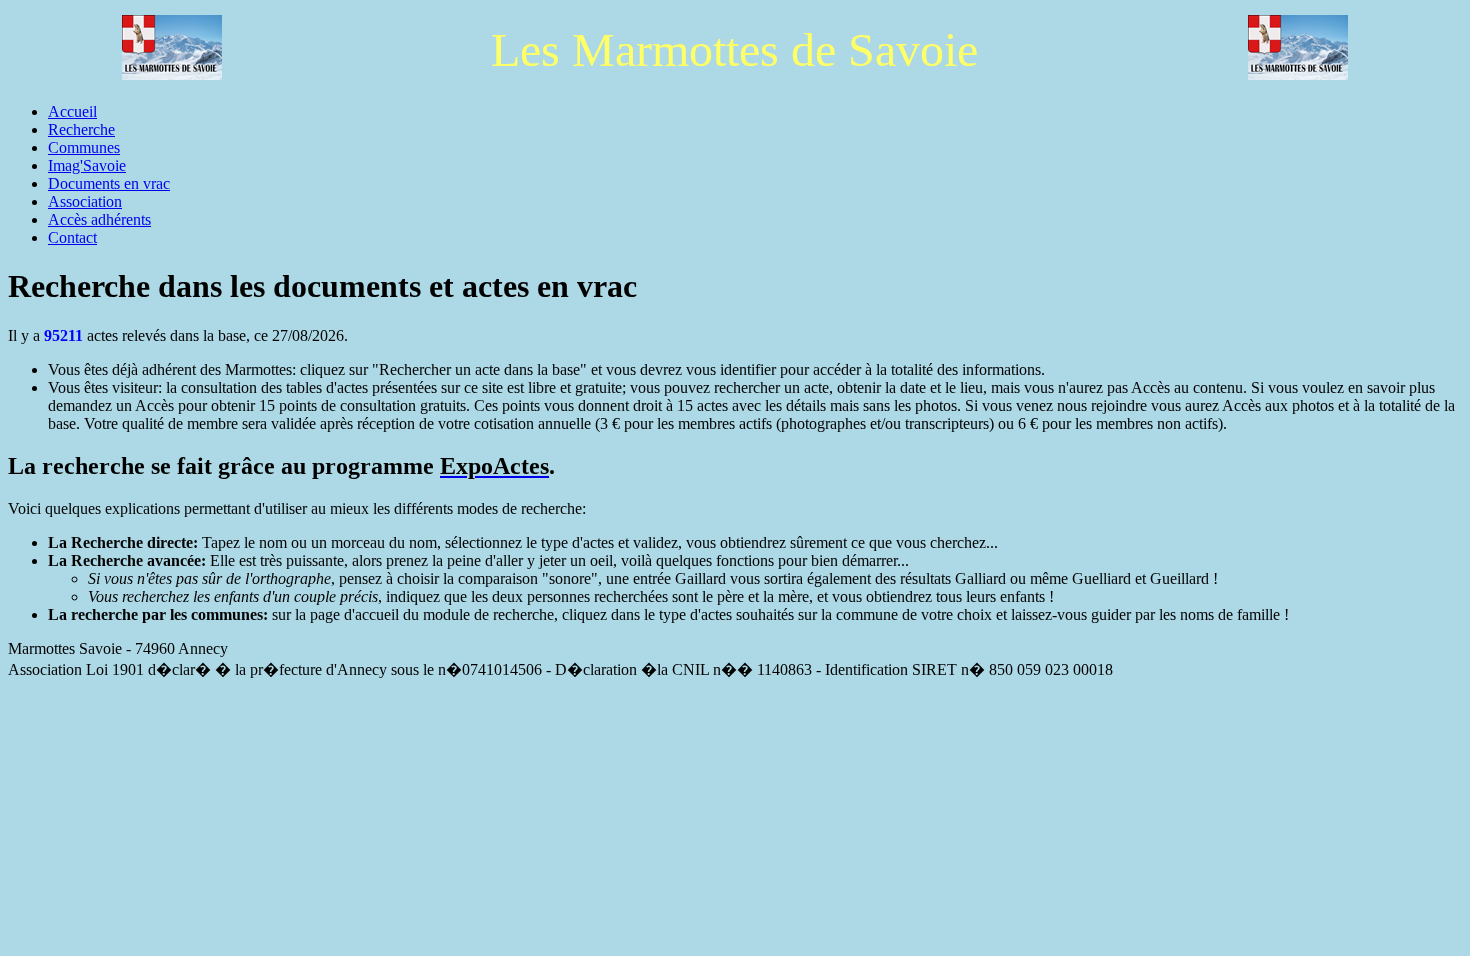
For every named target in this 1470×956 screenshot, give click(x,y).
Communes (84, 147)
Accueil (72, 111)
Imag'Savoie (87, 165)
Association (85, 201)
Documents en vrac (109, 183)
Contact (72, 237)
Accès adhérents (99, 219)
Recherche (81, 129)
